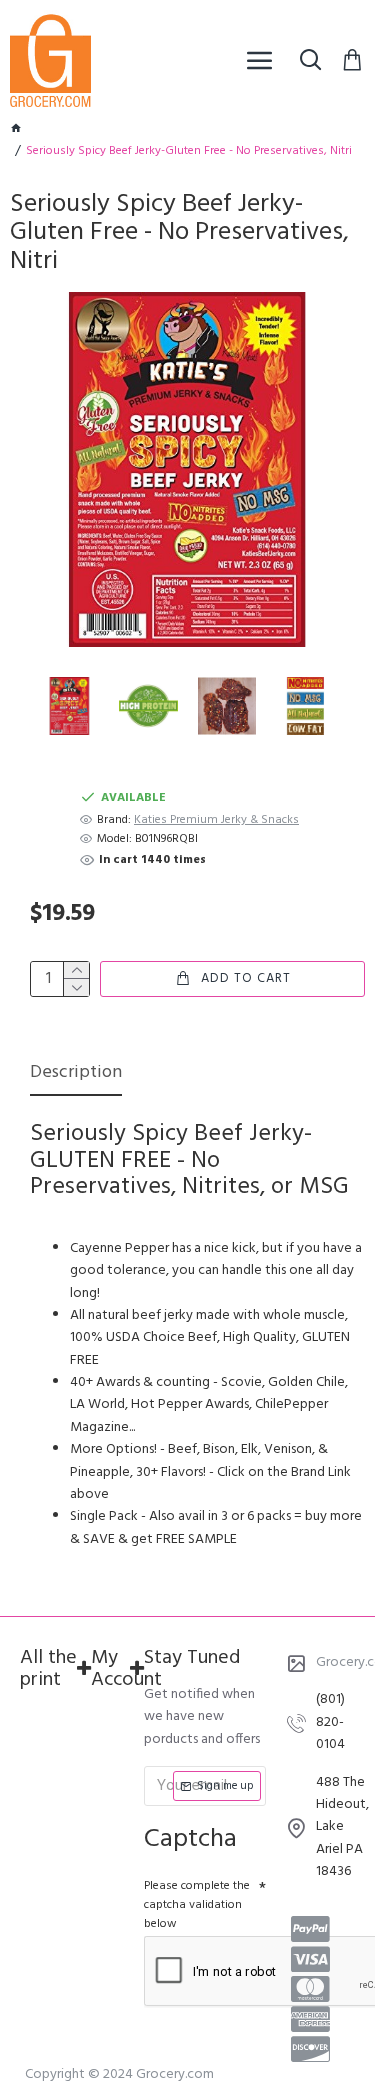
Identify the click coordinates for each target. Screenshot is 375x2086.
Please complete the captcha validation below (197, 1905)
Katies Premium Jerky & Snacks (216, 820)
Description (76, 1074)
